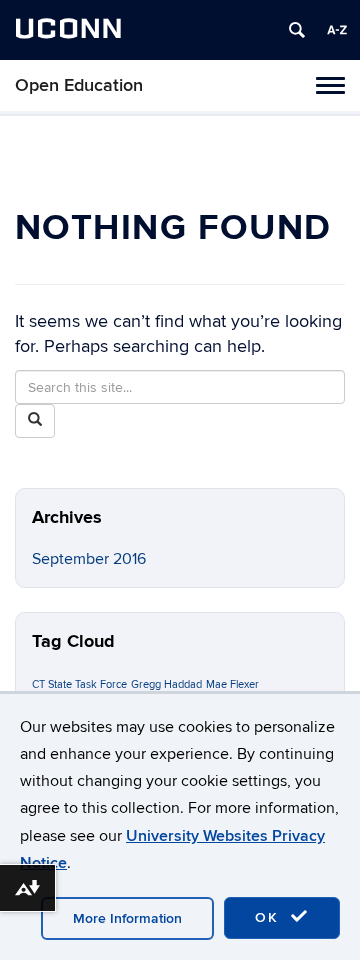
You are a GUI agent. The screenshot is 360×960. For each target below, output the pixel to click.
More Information (127, 918)
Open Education (79, 85)
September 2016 (89, 559)
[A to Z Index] (337, 30)
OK (270, 917)
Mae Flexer (232, 684)
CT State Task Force (79, 684)
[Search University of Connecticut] (297, 30)
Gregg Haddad (166, 684)
